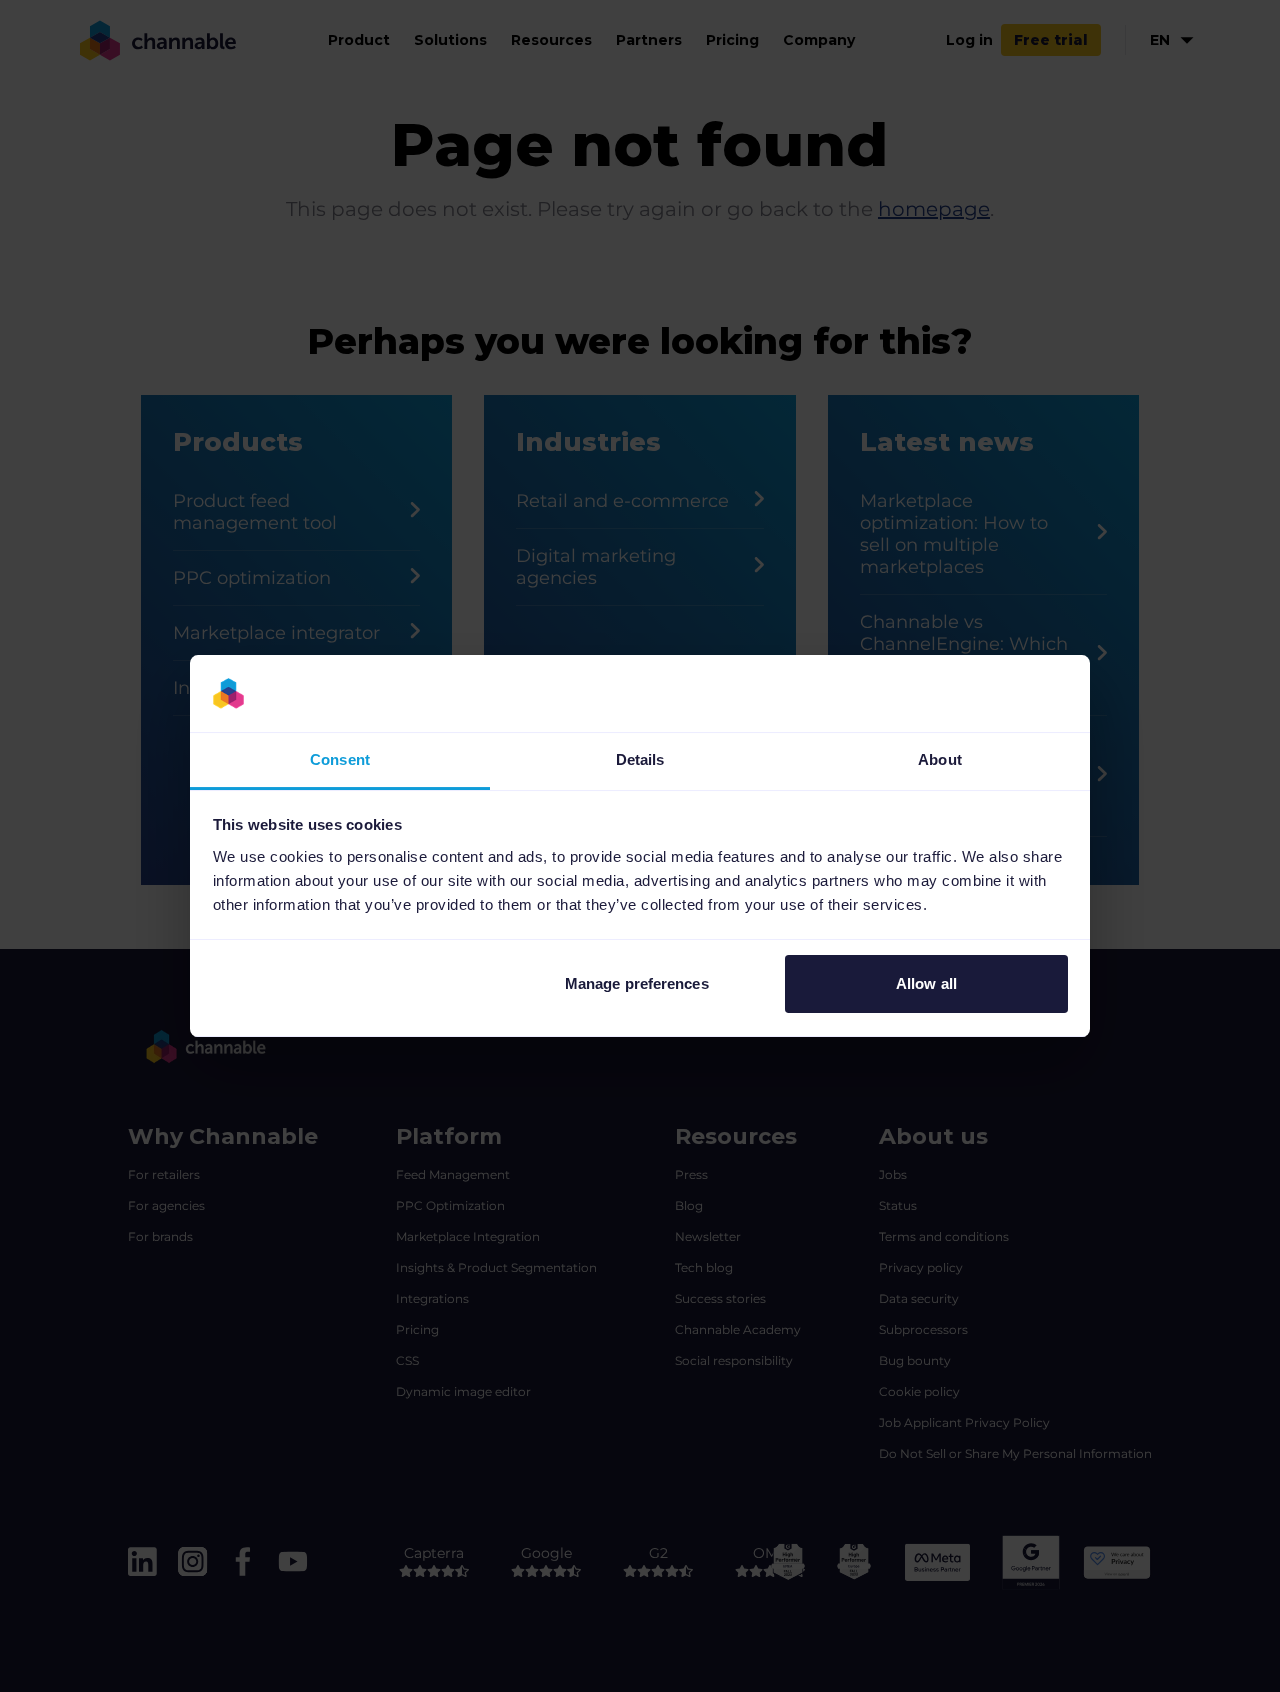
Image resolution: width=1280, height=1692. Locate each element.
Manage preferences (637, 983)
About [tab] (940, 759)
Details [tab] (640, 759)
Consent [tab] (340, 759)
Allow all (926, 983)
